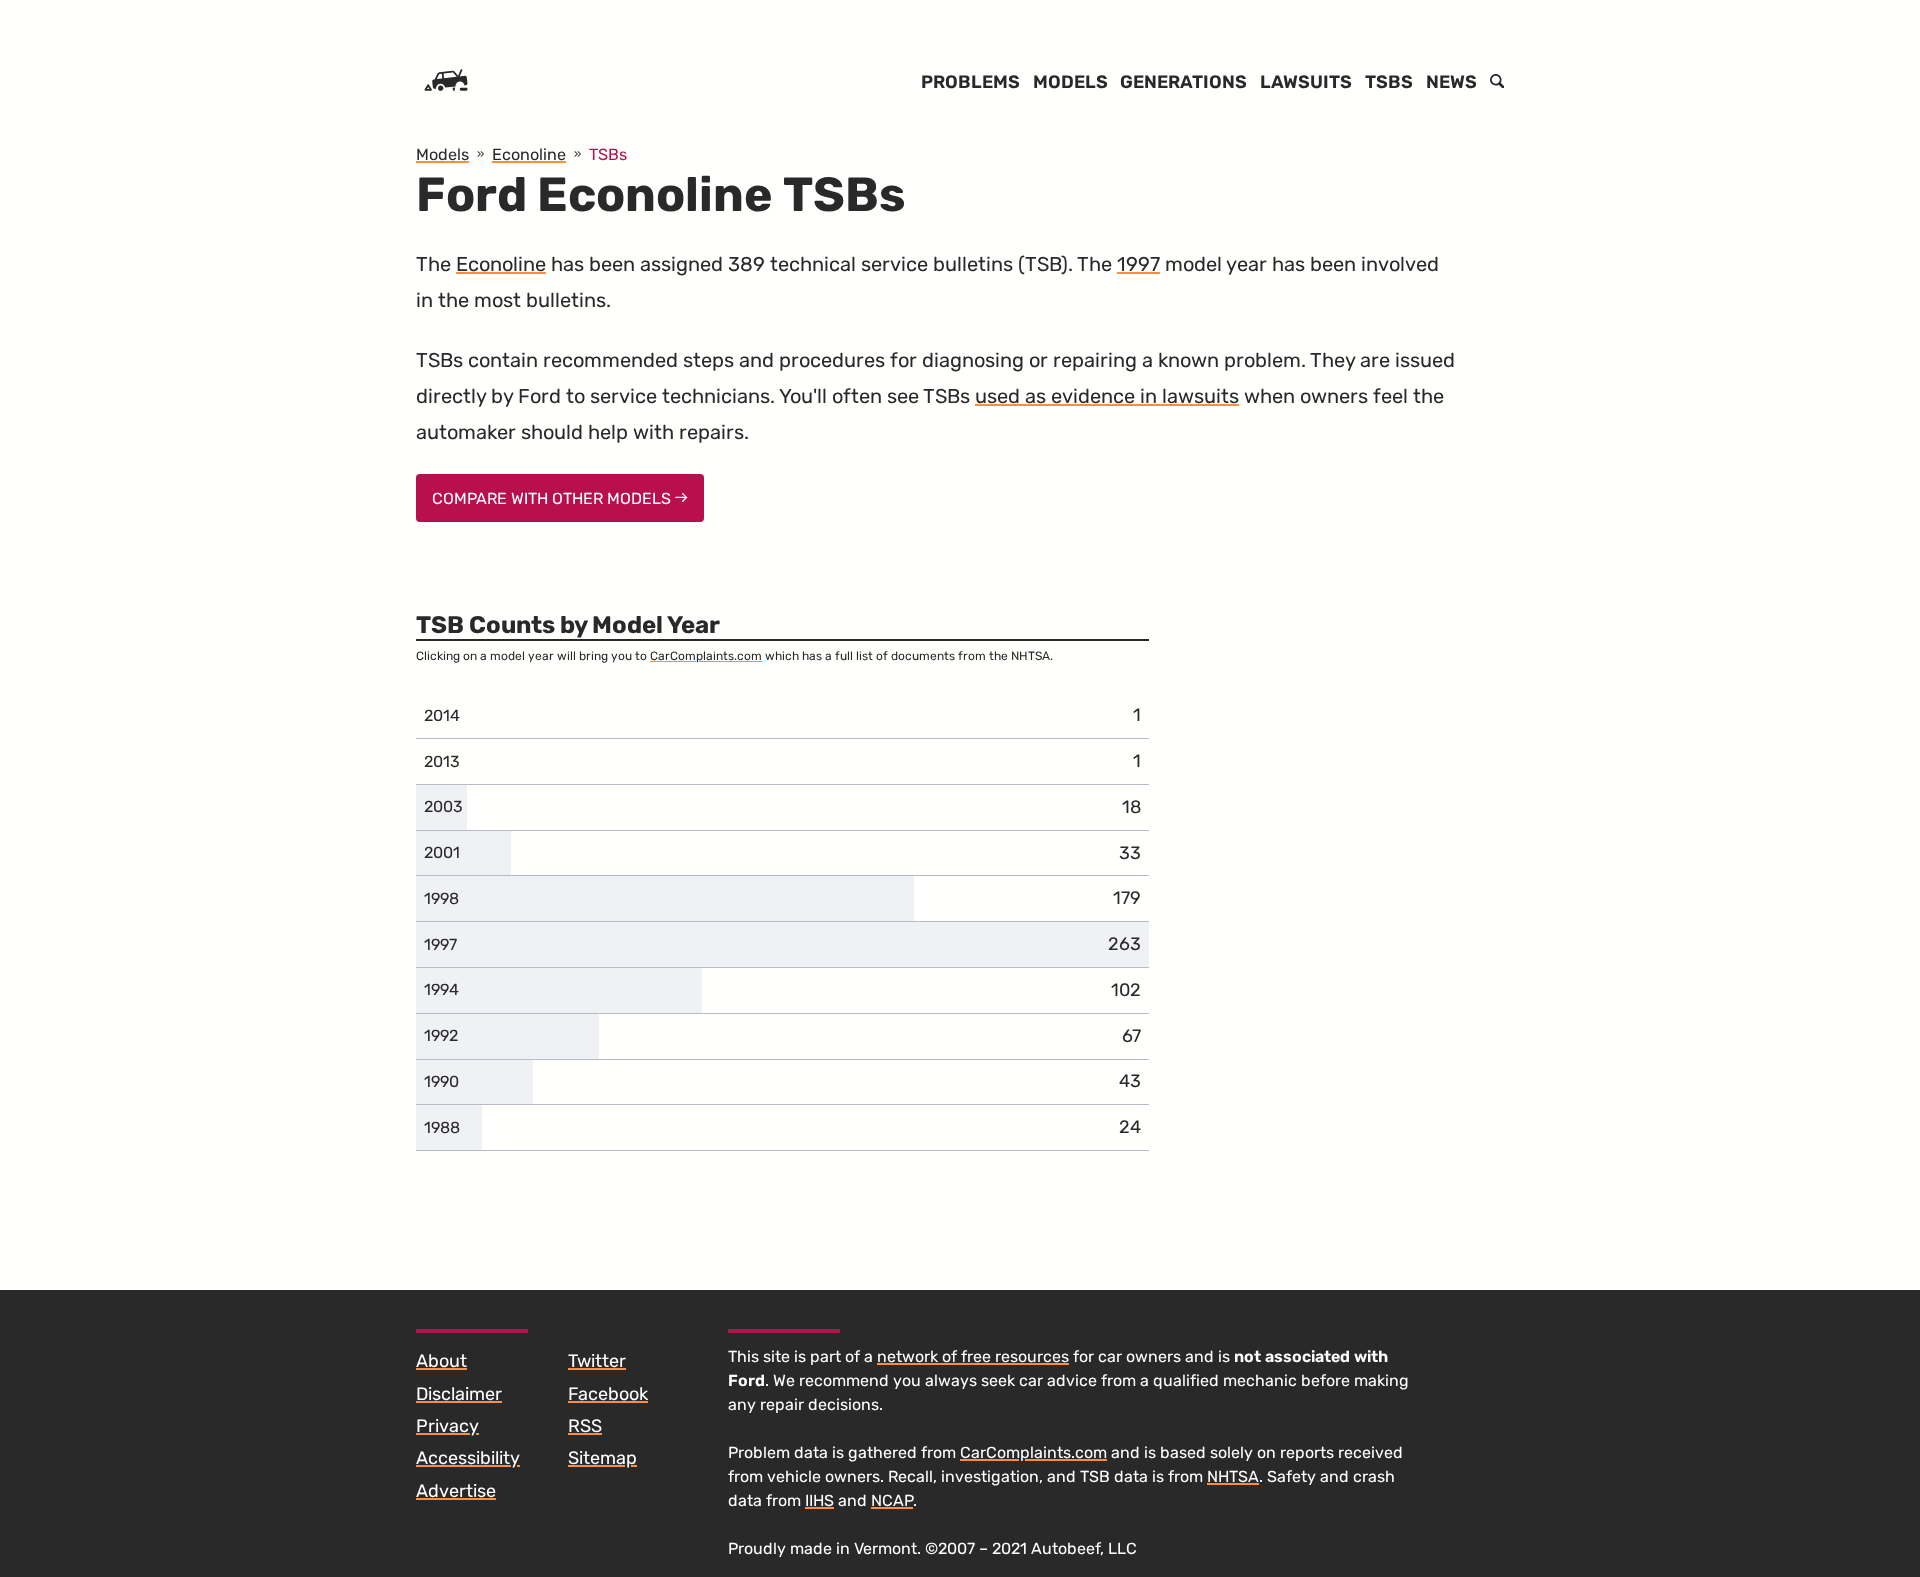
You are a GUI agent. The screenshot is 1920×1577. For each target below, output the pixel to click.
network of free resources (973, 1356)
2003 (443, 806)
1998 (441, 898)
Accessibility (468, 1458)
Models (1070, 82)
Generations (1183, 82)
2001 (442, 852)
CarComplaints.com (706, 656)
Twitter (597, 1361)
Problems (970, 82)
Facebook (608, 1394)
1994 (441, 989)
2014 (442, 715)
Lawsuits (1306, 82)
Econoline (501, 264)
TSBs (1389, 82)
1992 (441, 1035)
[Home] (446, 82)
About (441, 1361)
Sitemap (602, 1458)
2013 (442, 761)
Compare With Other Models (553, 498)
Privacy (447, 1426)
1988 (442, 1127)
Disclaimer (459, 1394)
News (1451, 82)
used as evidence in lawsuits (1107, 396)
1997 (1138, 264)
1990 (441, 1081)
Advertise (456, 1491)
